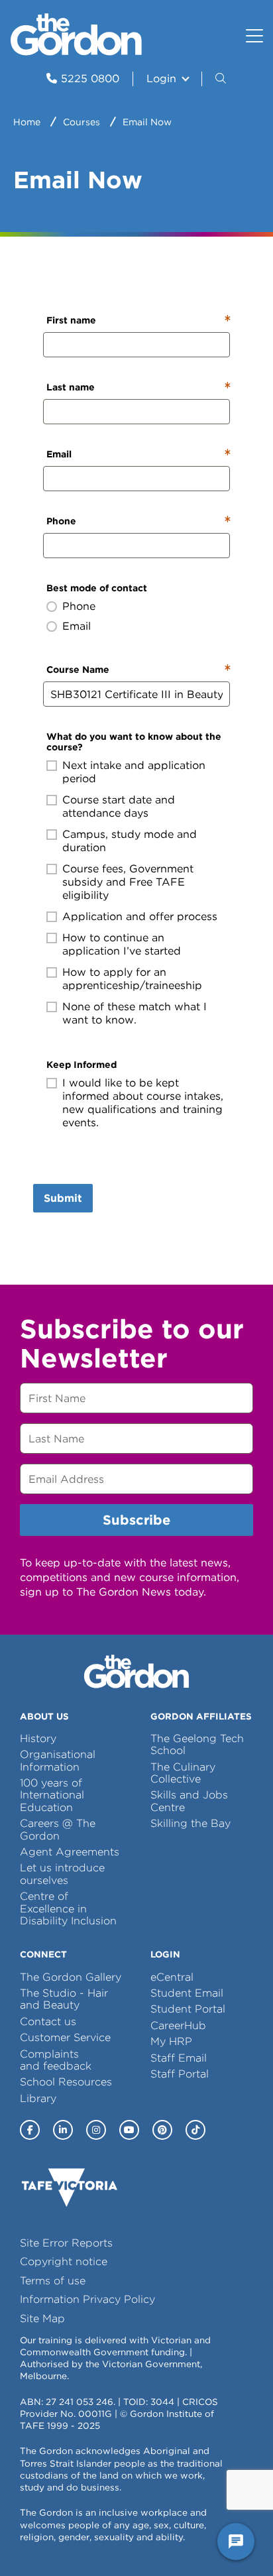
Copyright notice (64, 2261)
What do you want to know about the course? (134, 742)
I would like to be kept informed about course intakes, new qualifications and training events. (143, 1103)
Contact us (48, 2021)
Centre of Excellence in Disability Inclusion (68, 1908)
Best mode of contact (97, 588)
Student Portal (188, 2009)
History (38, 1738)
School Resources (66, 2082)
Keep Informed (82, 1065)
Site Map (42, 2318)
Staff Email (179, 2058)
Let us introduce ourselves (62, 1874)
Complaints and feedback (56, 2060)
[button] (222, 79)
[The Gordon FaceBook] (30, 2130)
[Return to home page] (76, 52)
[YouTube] (129, 2130)
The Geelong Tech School (197, 1744)
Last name (71, 387)
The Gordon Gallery (71, 1977)
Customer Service (65, 2037)
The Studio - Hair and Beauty (64, 1999)
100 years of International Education (52, 1795)
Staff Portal (180, 2074)
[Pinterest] (162, 2130)
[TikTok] (195, 2130)
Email (59, 454)
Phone (61, 521)
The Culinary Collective (183, 1773)
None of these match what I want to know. (135, 1013)
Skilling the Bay (191, 1823)
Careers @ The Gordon (58, 1829)
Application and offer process (140, 916)
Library (38, 2098)
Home (27, 122)
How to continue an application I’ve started (122, 944)
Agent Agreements (70, 1852)
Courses (82, 122)
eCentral (172, 1977)
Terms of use (53, 2281)
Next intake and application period (134, 772)
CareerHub (178, 2025)
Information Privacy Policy (87, 2299)
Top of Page (85, 2542)
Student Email (187, 1993)
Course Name (78, 670)
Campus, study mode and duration (130, 841)
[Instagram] (96, 2130)
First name (71, 320)
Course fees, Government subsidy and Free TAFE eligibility (128, 882)
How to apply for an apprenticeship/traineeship (132, 979)
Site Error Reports (66, 2243)
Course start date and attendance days (119, 806)
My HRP (171, 2041)
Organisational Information (58, 1760)
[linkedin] (63, 2130)
